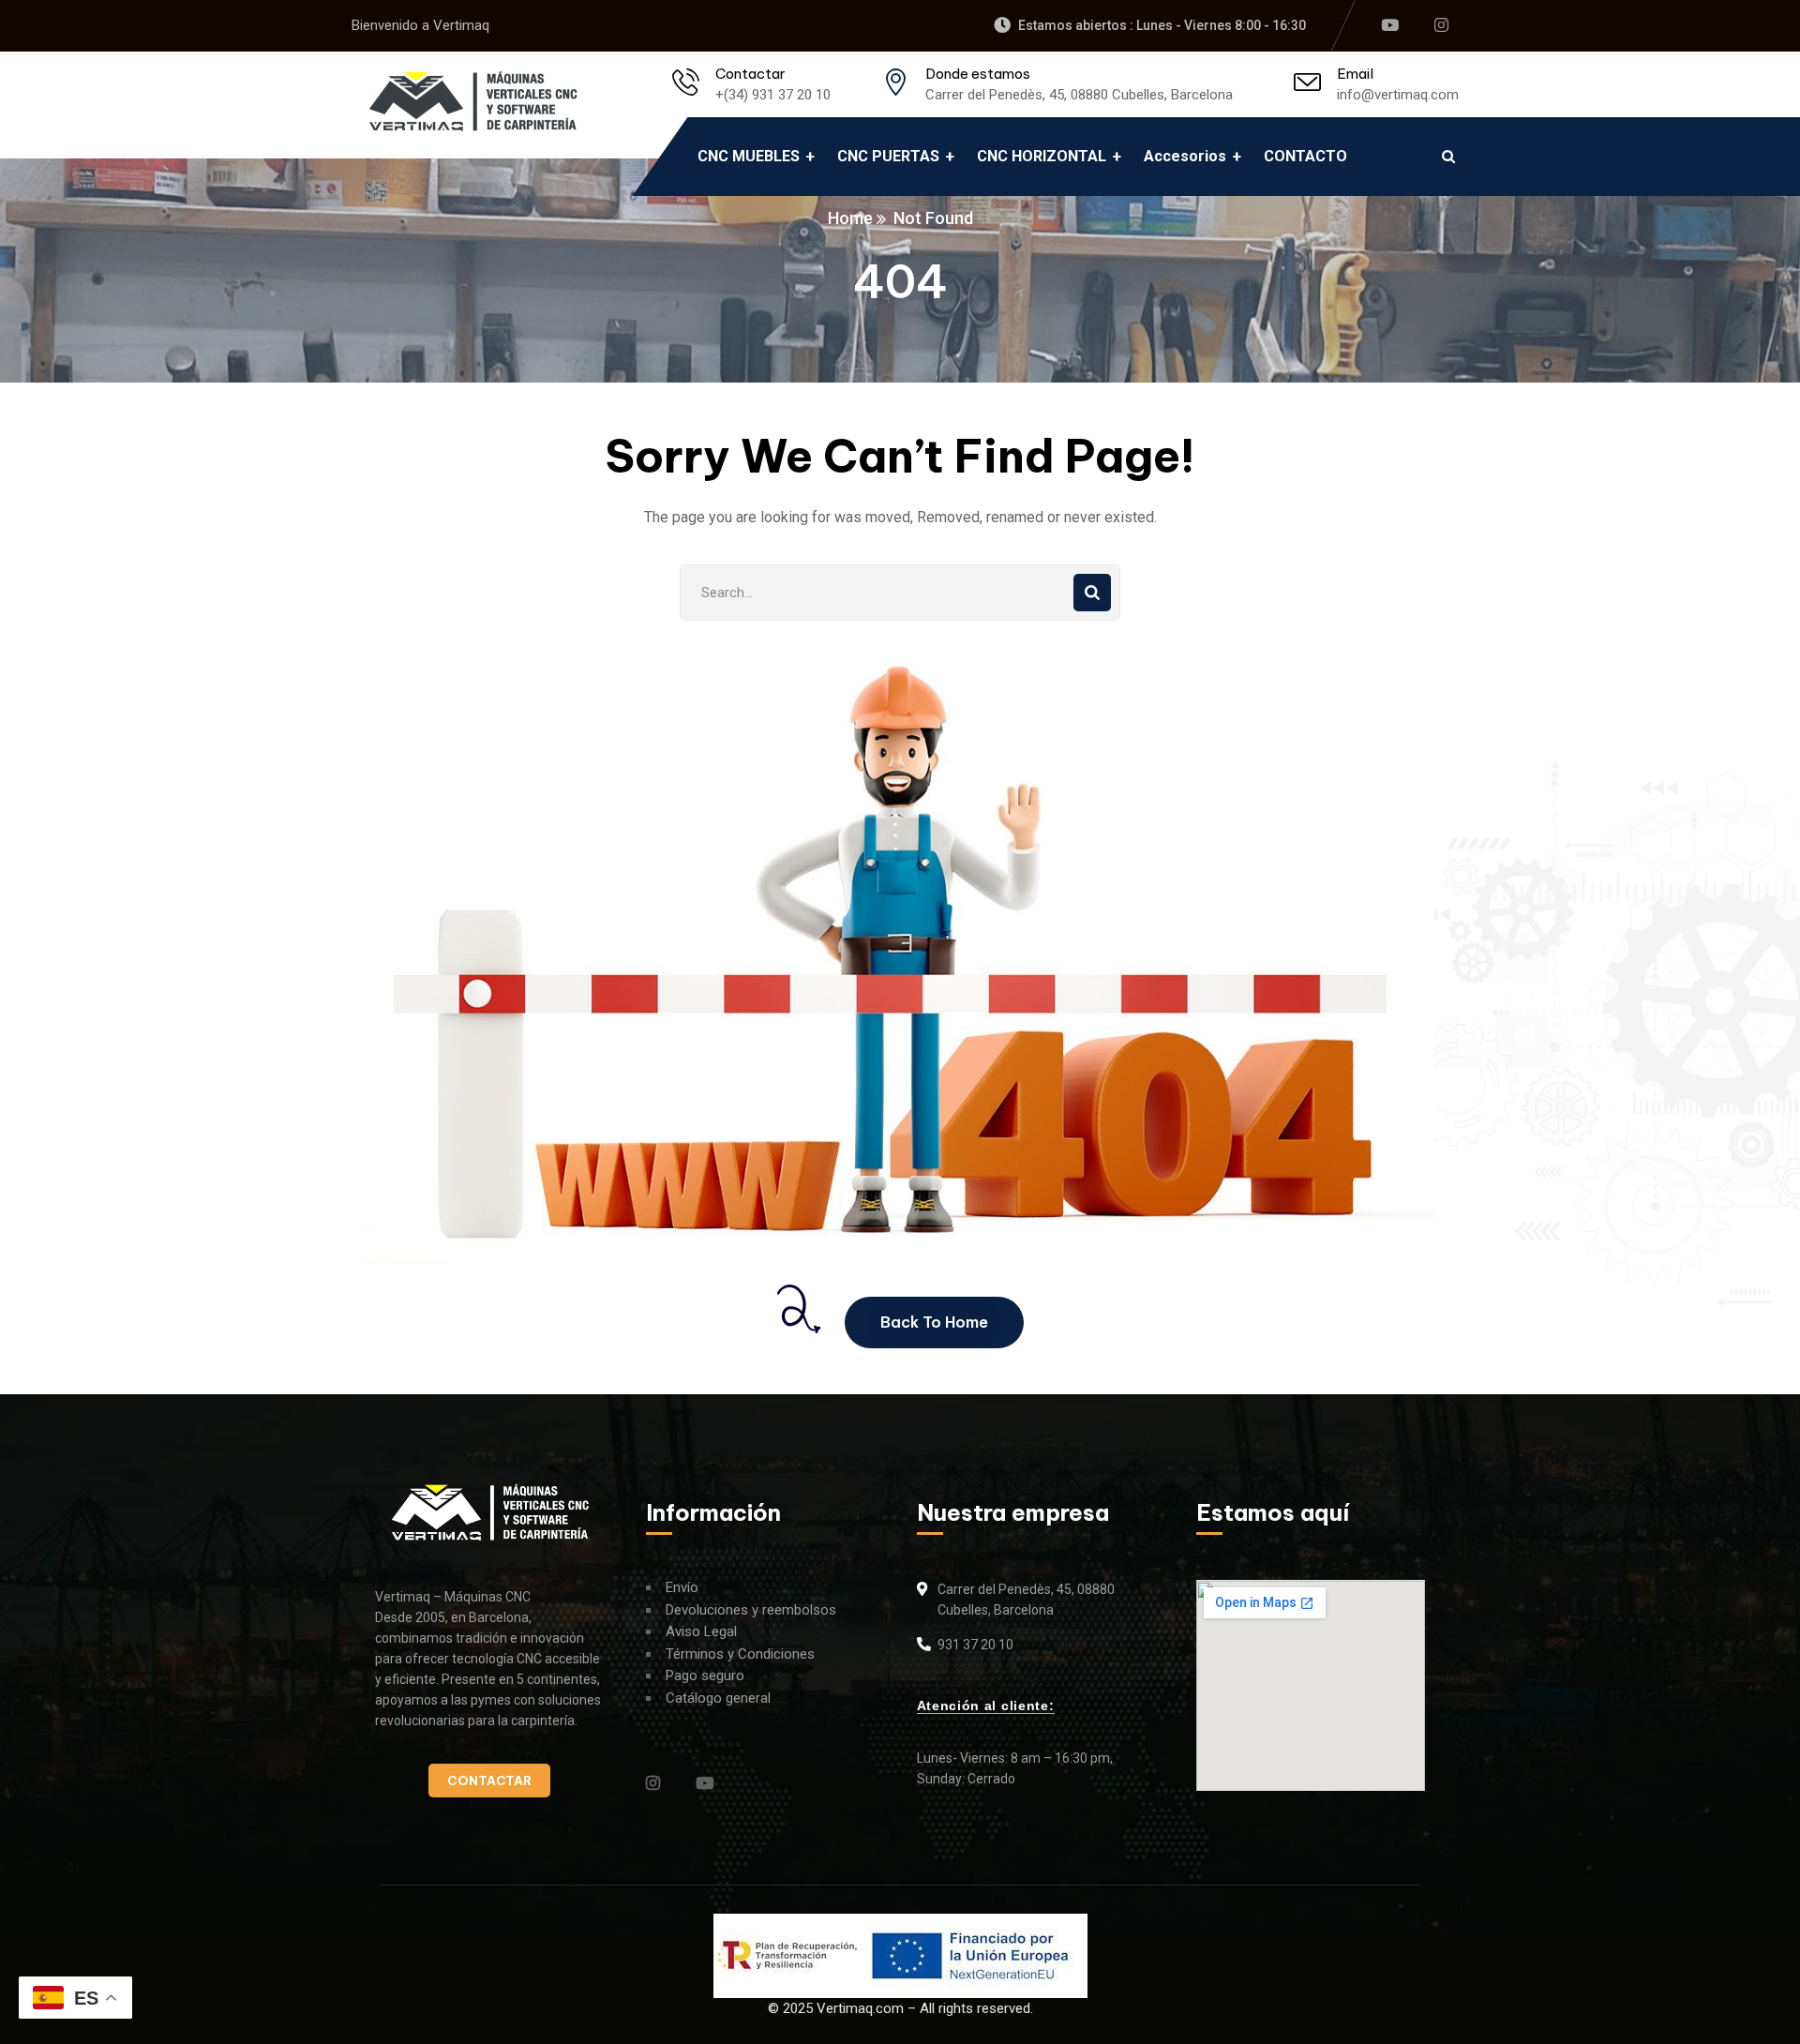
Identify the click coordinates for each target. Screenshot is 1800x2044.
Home (850, 218)
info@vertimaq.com (1398, 95)
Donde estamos (978, 74)
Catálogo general (718, 1698)
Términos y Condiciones (740, 1654)
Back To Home (934, 1322)
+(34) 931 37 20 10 (773, 95)
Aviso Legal (701, 1631)
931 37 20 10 (975, 1645)
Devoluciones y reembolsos (751, 1610)
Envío (682, 1587)
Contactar (750, 74)
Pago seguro (705, 1676)
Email (1355, 74)
